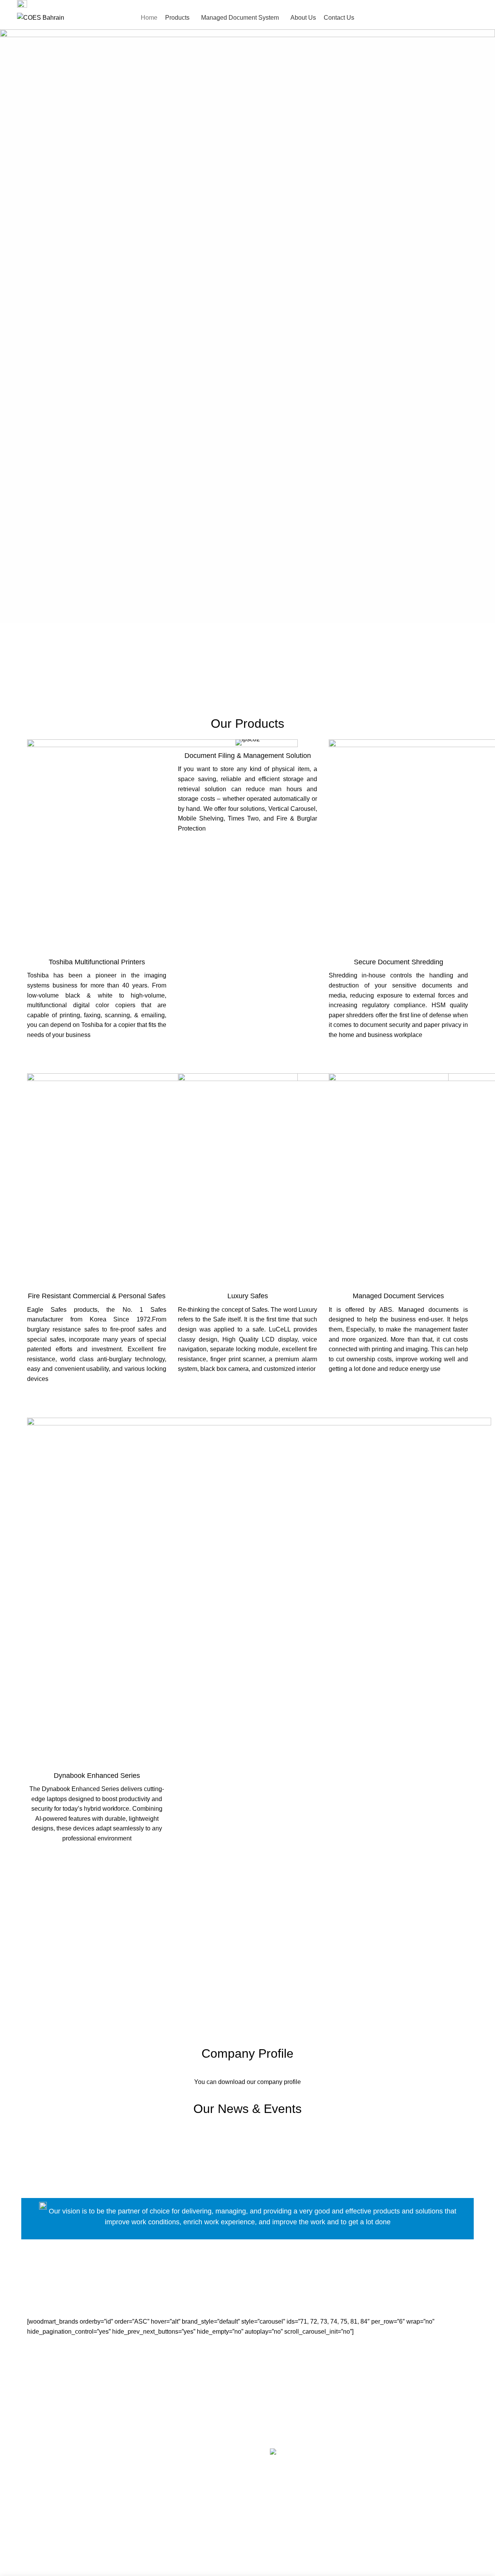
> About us (32, 2497)
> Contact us (34, 2519)
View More (97, 1053)
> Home (28, 2475)
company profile (279, 2082)
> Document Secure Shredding (178, 2529)
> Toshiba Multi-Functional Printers (183, 2475)
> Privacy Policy (39, 2541)
